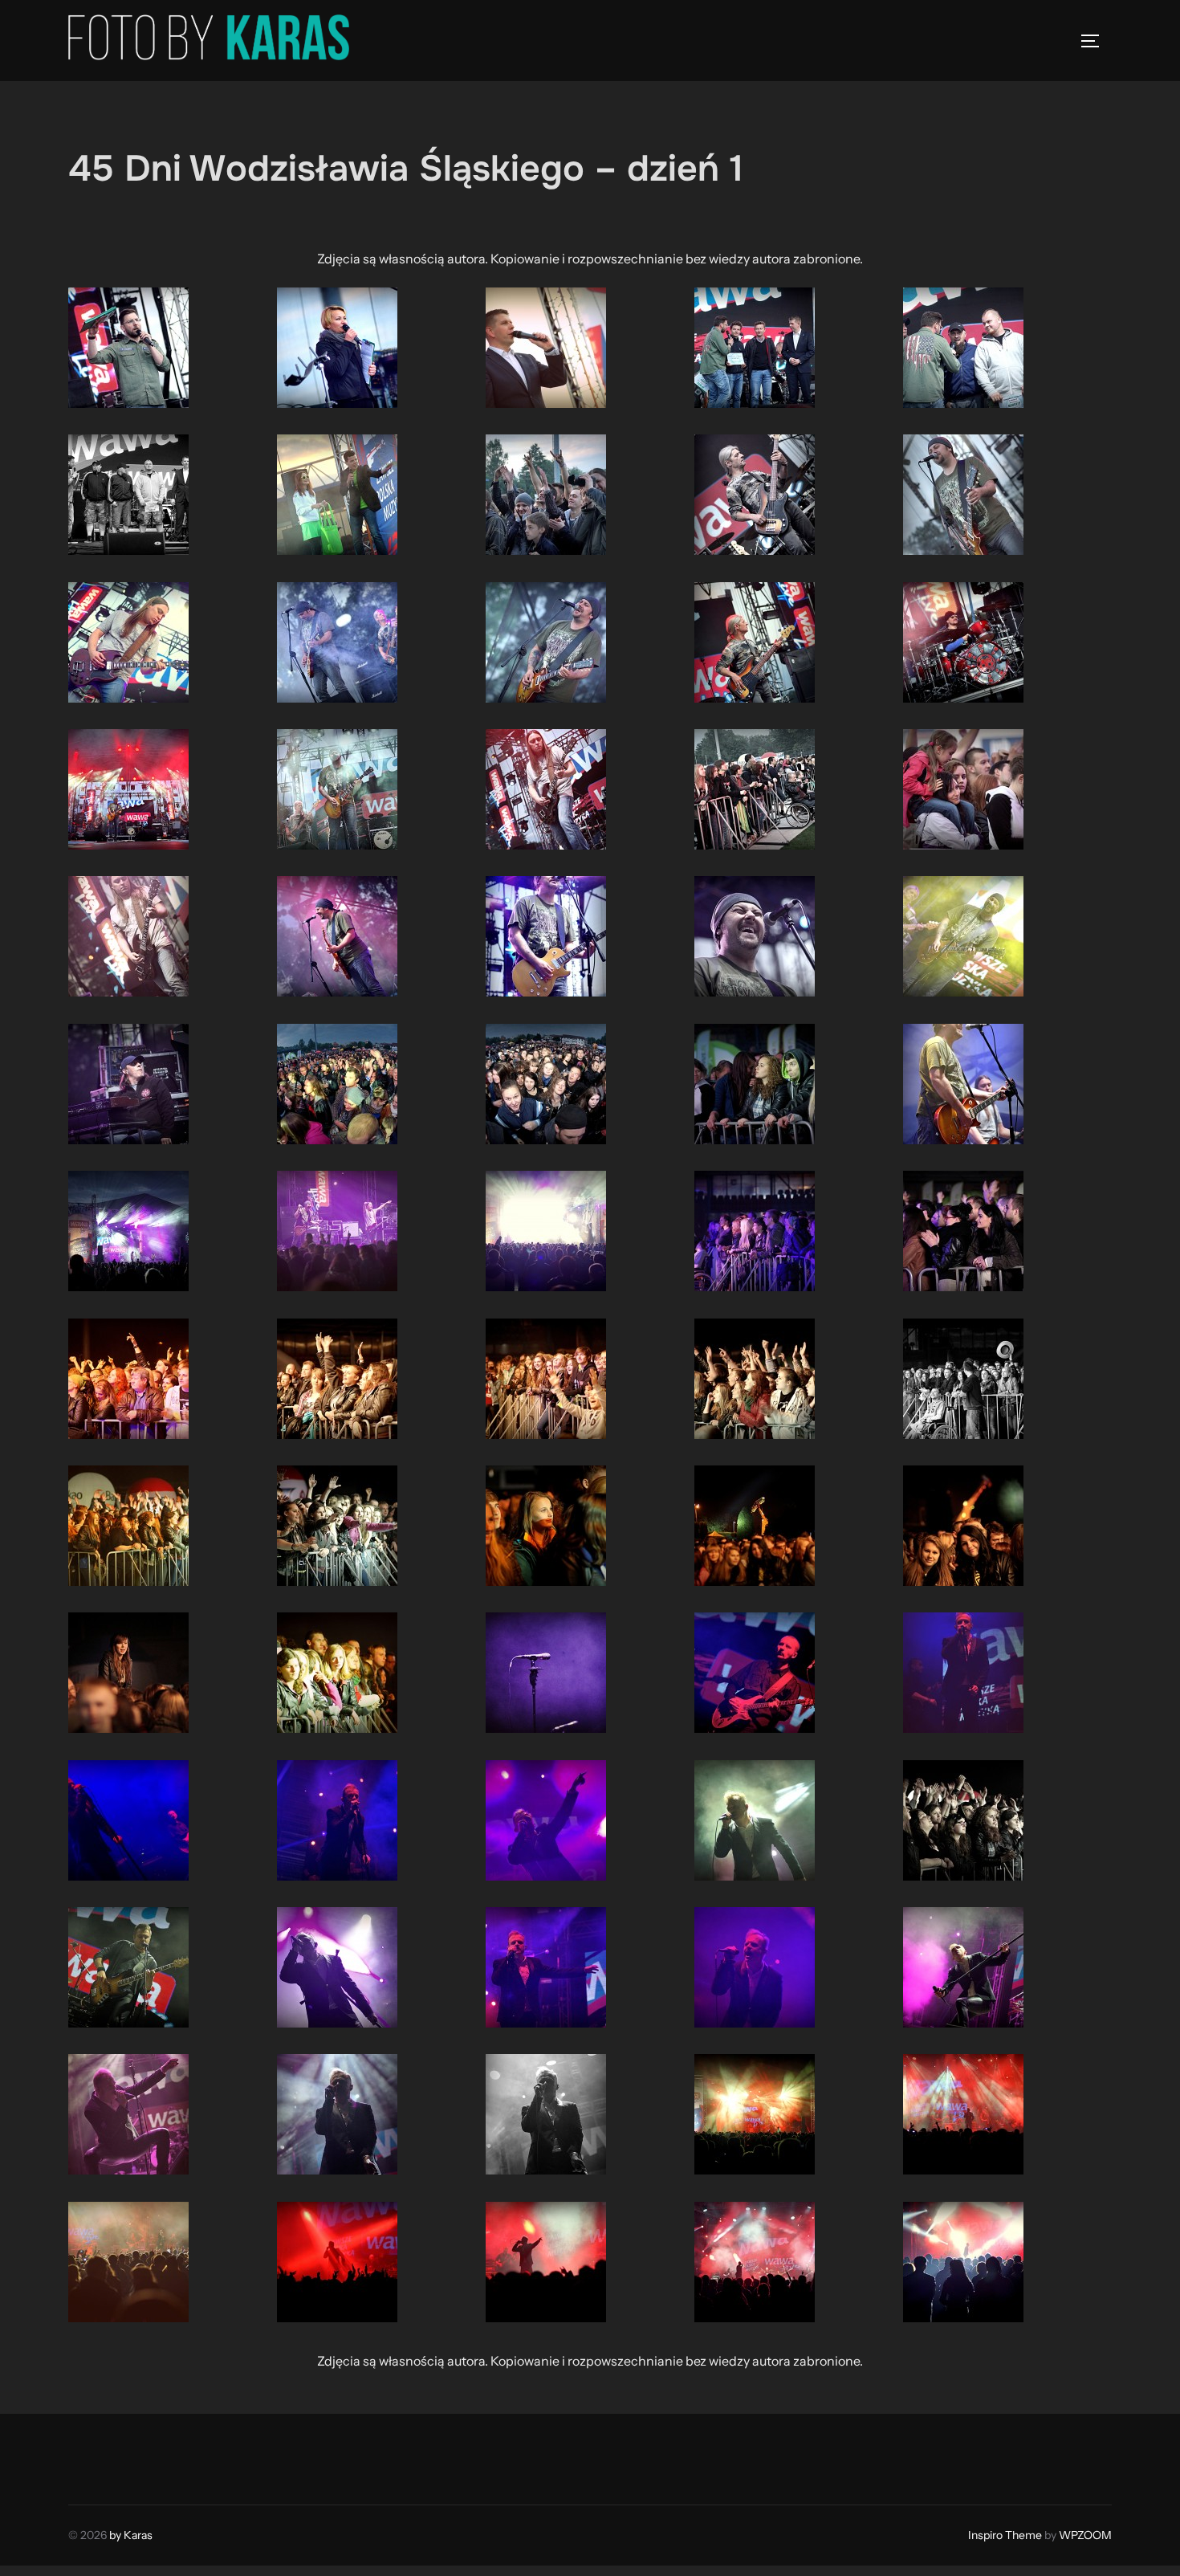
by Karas (131, 2535)
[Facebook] (86, 2456)
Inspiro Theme (1005, 2535)
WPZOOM (1085, 2535)
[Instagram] (121, 2456)
